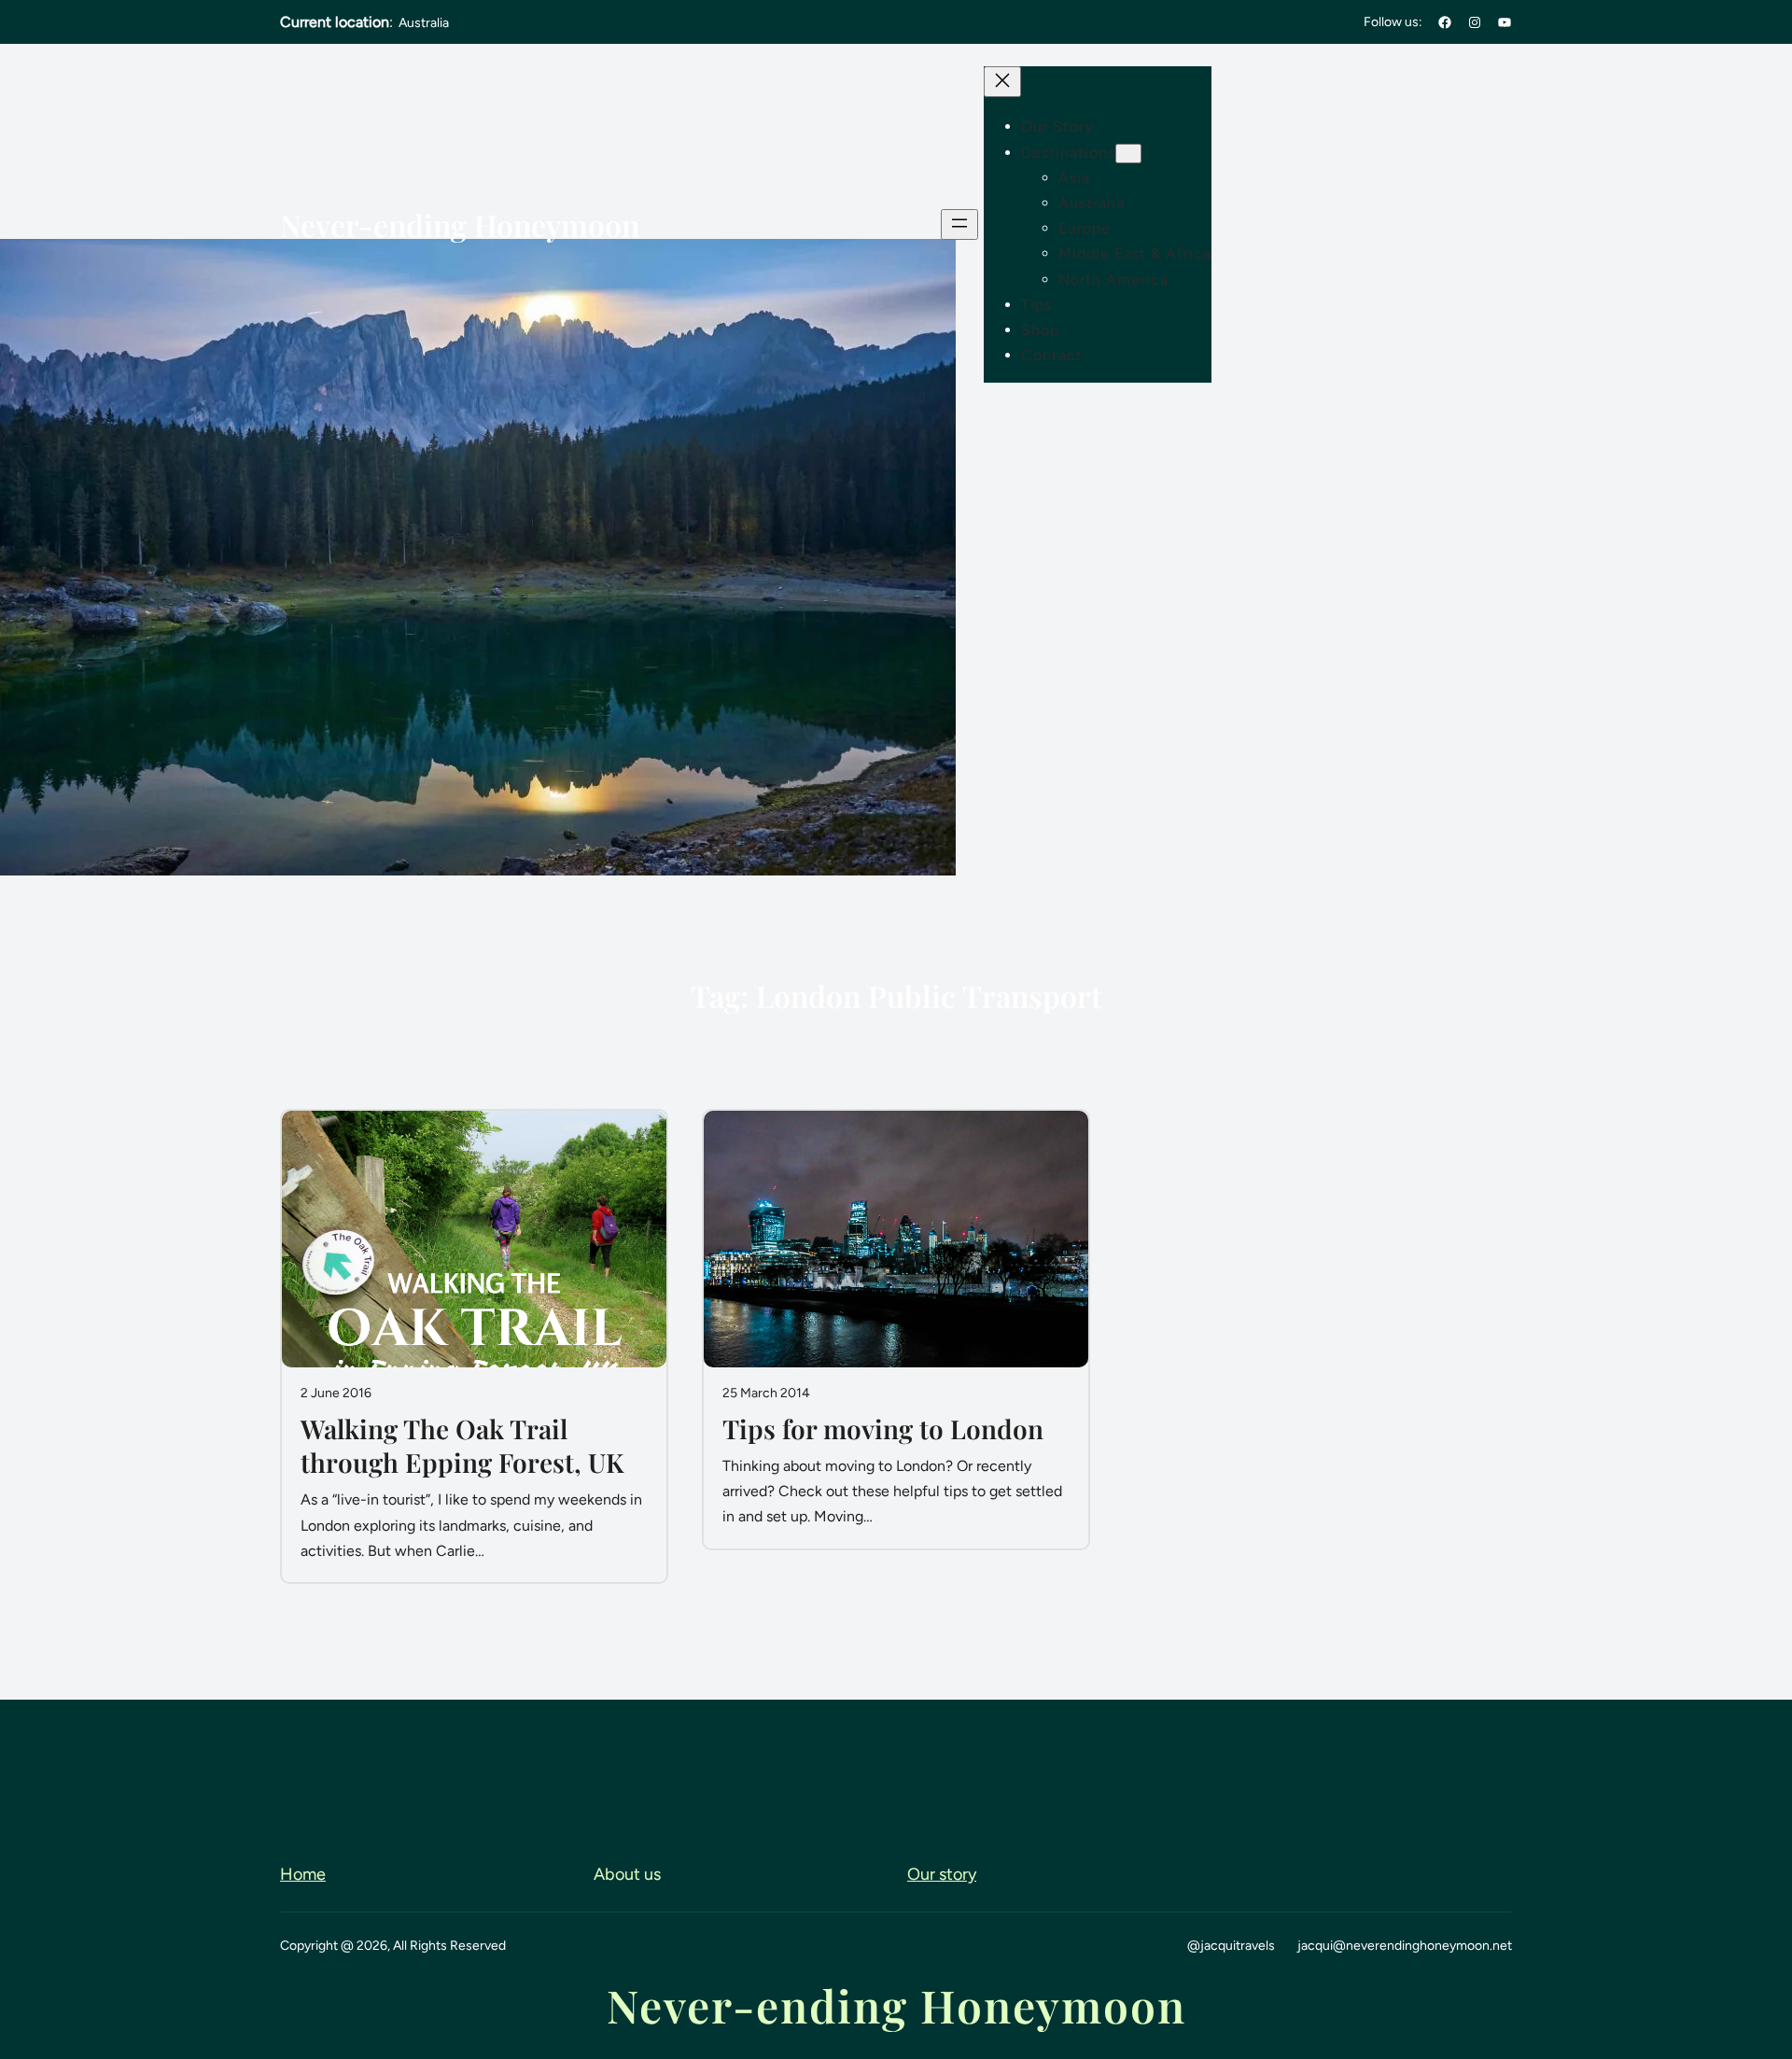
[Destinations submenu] (1128, 154)
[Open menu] (959, 224)
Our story (942, 1874)
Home (303, 1874)
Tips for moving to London (883, 1429)
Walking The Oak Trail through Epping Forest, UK (462, 1446)
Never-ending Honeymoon (460, 224)
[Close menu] (1002, 82)
